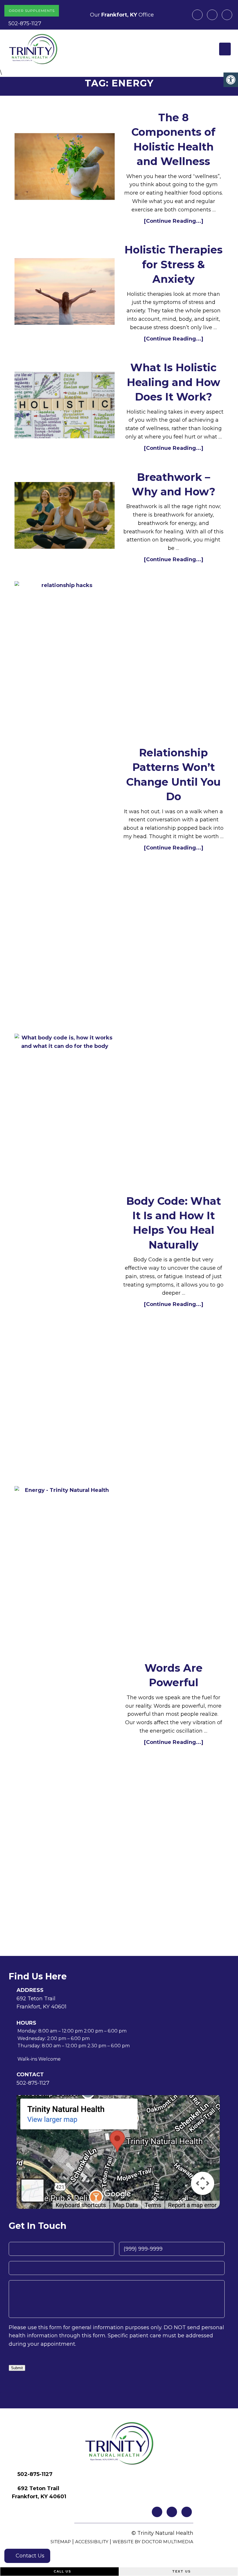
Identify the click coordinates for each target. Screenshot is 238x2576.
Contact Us (29, 2556)
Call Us (62, 2571)
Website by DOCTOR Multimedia (153, 2542)
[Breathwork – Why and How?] (65, 517)
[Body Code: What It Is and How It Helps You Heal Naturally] (65, 1251)
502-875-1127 (25, 23)
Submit (17, 2368)
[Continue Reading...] (174, 221)
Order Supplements (32, 11)
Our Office (121, 15)
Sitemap (61, 2542)
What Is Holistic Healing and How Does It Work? (174, 382)
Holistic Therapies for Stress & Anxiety (174, 264)
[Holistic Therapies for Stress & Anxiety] (65, 293)
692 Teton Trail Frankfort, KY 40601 (42, 2003)
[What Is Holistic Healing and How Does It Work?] (65, 406)
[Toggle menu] (225, 49)
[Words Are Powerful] (65, 1704)
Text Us (181, 2571)
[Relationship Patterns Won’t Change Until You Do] (65, 799)
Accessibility (92, 2542)
